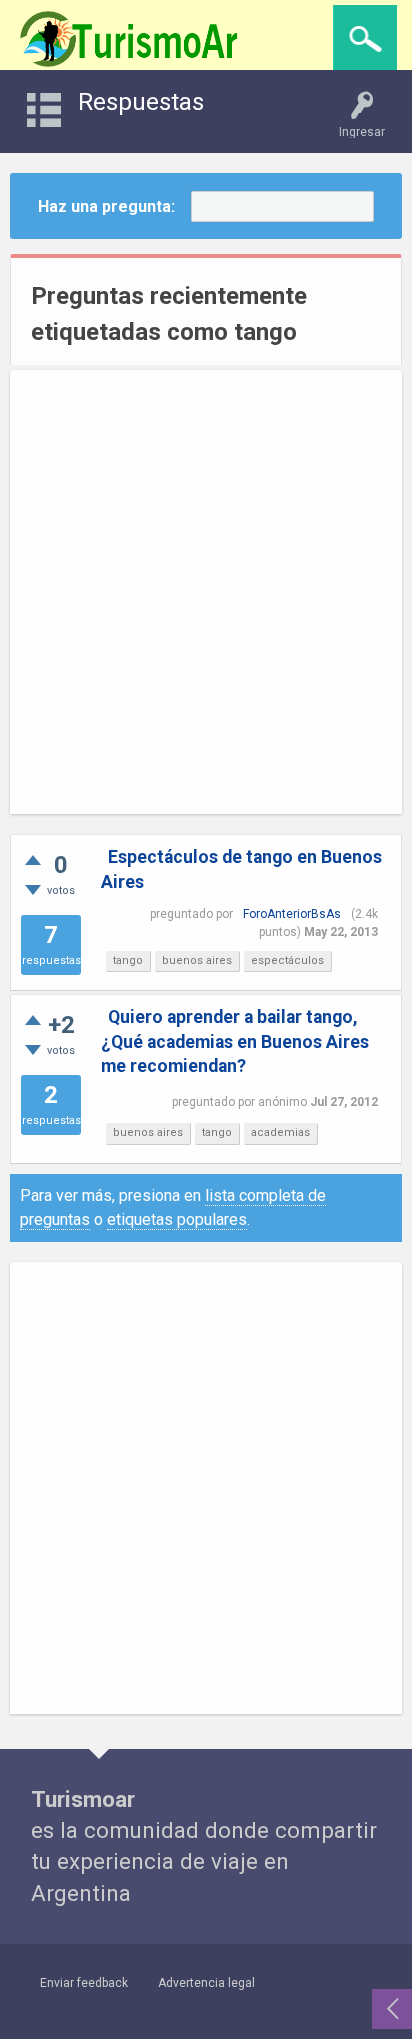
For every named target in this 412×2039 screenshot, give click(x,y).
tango (128, 960)
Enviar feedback (84, 1983)
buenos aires (197, 960)
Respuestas (141, 102)
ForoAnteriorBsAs (292, 914)
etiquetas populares (177, 1219)
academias (280, 1132)
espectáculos (287, 960)
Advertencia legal (206, 1983)
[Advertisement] (206, 592)
